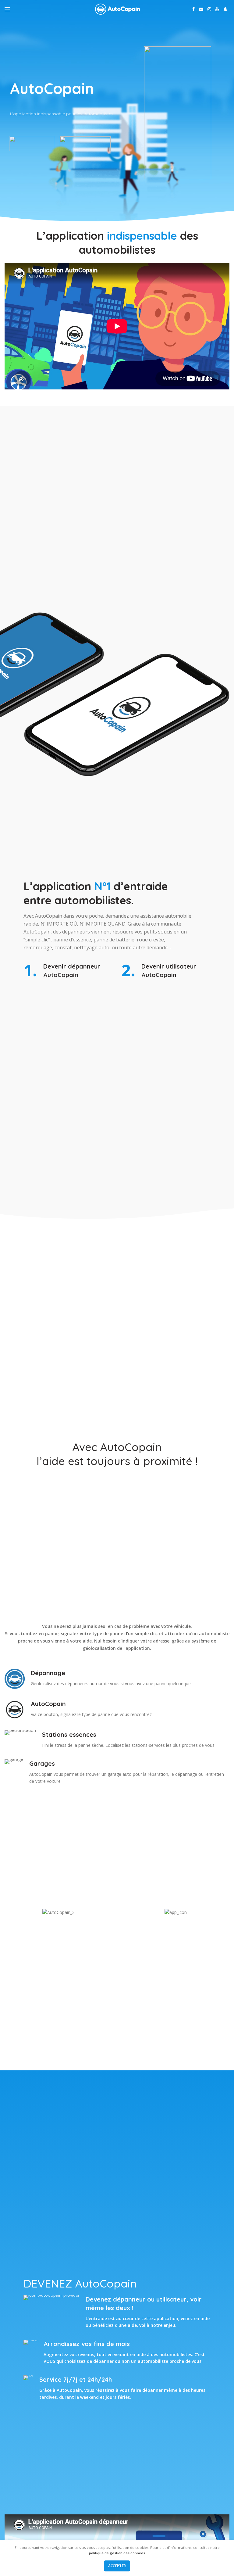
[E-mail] (201, 9)
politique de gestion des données (117, 2553)
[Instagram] (209, 9)
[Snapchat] (225, 9)
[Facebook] (193, 9)
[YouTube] (217, 9)
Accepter (117, 2566)
